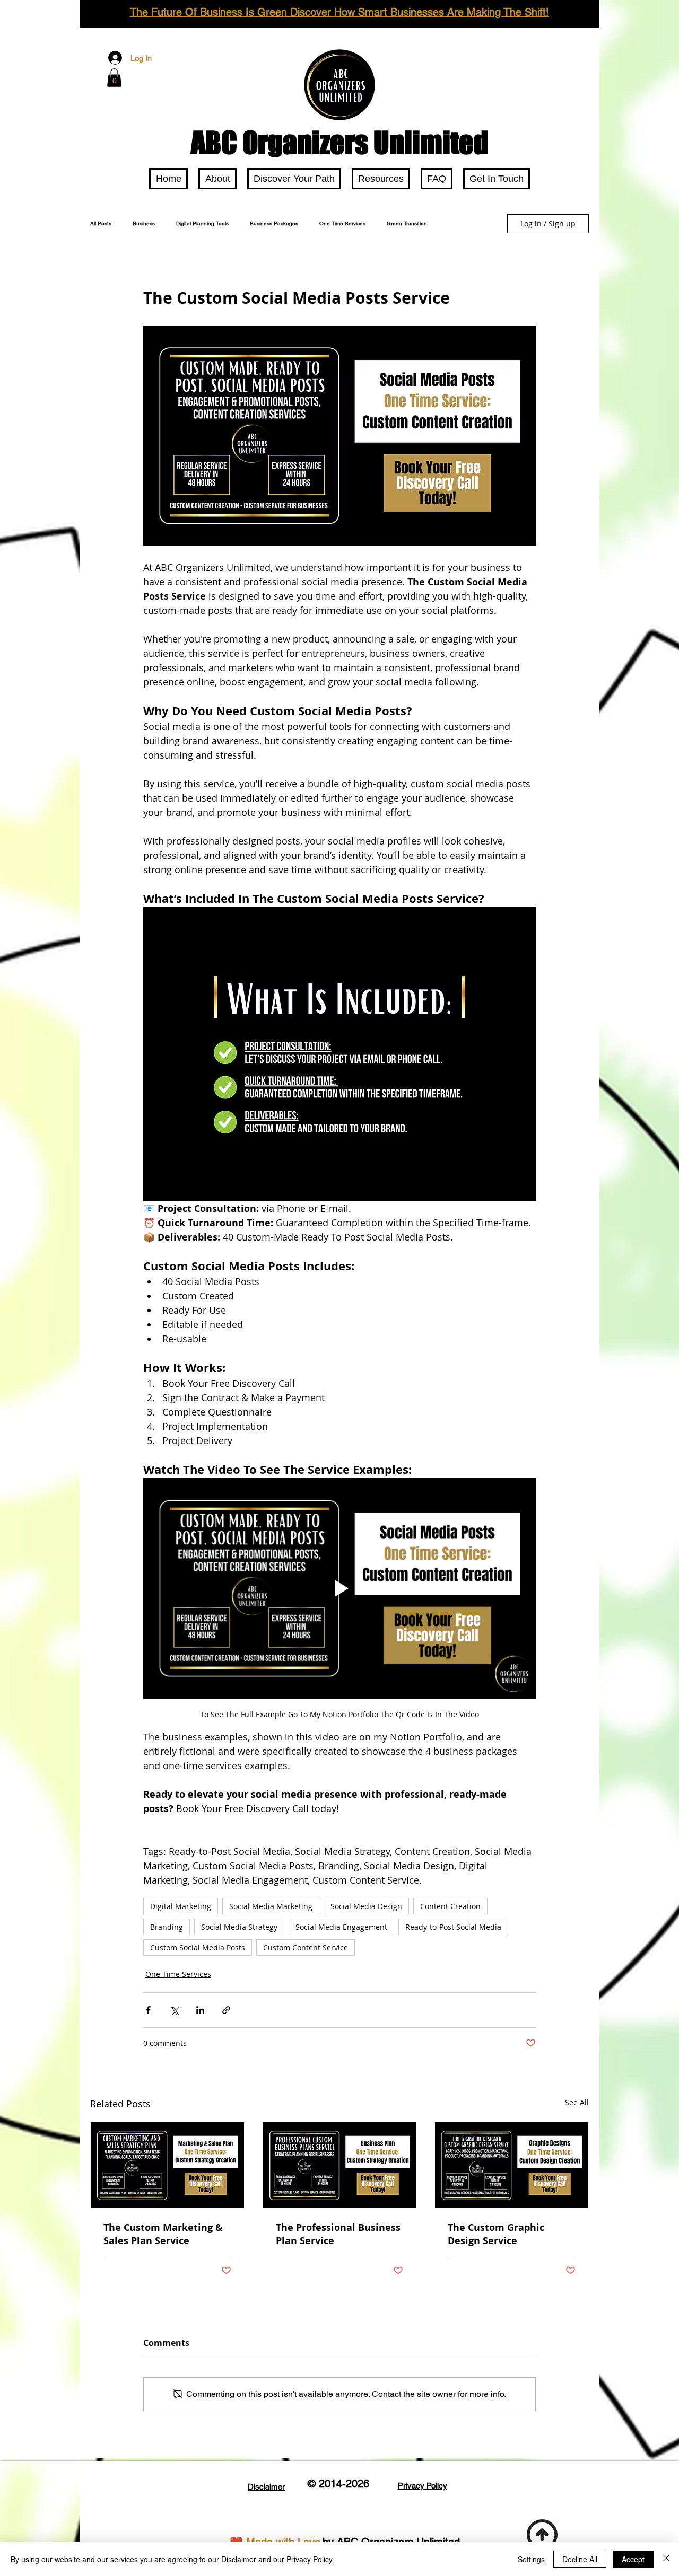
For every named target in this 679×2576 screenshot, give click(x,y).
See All (577, 2102)
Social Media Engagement (341, 1927)
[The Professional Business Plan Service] (340, 2165)
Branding (167, 1927)
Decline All (580, 2559)
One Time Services (342, 224)
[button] (114, 78)
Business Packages (274, 224)
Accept (633, 2559)
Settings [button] (531, 2559)
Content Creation (450, 1906)
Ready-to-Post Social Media (453, 1927)
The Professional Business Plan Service (338, 2234)
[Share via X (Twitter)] (174, 2010)
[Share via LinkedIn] (200, 2010)
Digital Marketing (181, 1906)
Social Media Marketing (271, 1906)
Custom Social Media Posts (198, 1948)
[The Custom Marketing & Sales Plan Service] (167, 2165)
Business (144, 224)
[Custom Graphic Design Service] (512, 2165)
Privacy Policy (310, 2559)
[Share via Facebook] (148, 2010)
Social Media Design (366, 1906)
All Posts (101, 224)
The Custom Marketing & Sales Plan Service (163, 2234)
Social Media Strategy (239, 1927)
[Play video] (339, 1588)
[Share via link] (226, 2010)
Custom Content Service (306, 1948)
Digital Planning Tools (202, 224)
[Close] (666, 2559)
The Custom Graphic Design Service (496, 2234)
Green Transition (407, 224)
